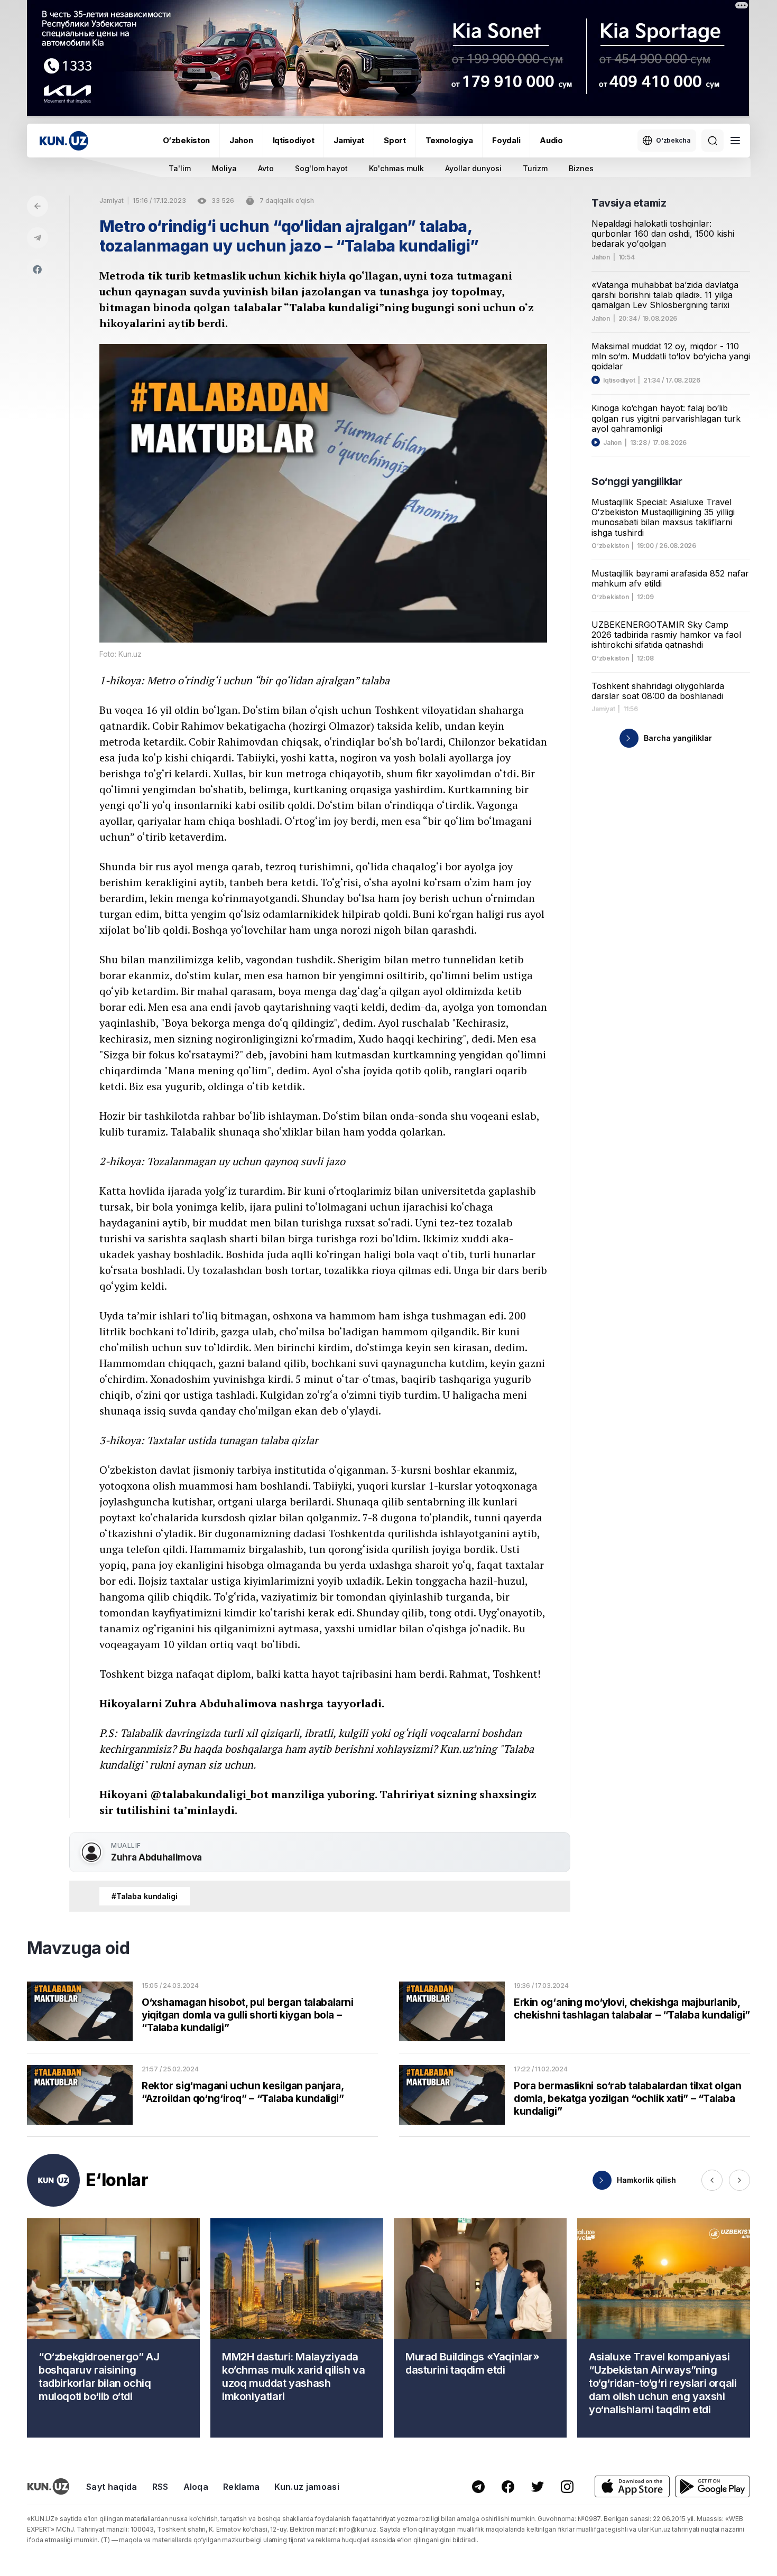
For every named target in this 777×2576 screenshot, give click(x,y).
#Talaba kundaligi (145, 1896)
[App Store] (632, 2486)
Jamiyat (349, 140)
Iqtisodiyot (294, 140)
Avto (266, 168)
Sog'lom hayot (321, 168)
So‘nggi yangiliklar (637, 481)
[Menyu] (735, 141)
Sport (395, 140)
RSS (160, 2487)
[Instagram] (567, 2487)
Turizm (535, 168)
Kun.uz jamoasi (307, 2487)
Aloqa (196, 2487)
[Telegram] (38, 238)
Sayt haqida (112, 2487)
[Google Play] (713, 2486)
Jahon (241, 140)
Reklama (241, 2487)
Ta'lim (180, 168)
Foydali (506, 140)
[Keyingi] (739, 2180)
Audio (551, 140)
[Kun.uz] (64, 141)
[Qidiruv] (713, 141)
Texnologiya (449, 140)
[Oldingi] (712, 2180)
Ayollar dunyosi (473, 168)
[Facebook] (38, 269)
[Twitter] (538, 2487)
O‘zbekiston (186, 140)
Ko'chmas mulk (396, 168)
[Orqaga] (38, 206)
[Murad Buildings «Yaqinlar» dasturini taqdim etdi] (480, 2328)
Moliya (224, 168)
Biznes (581, 168)
